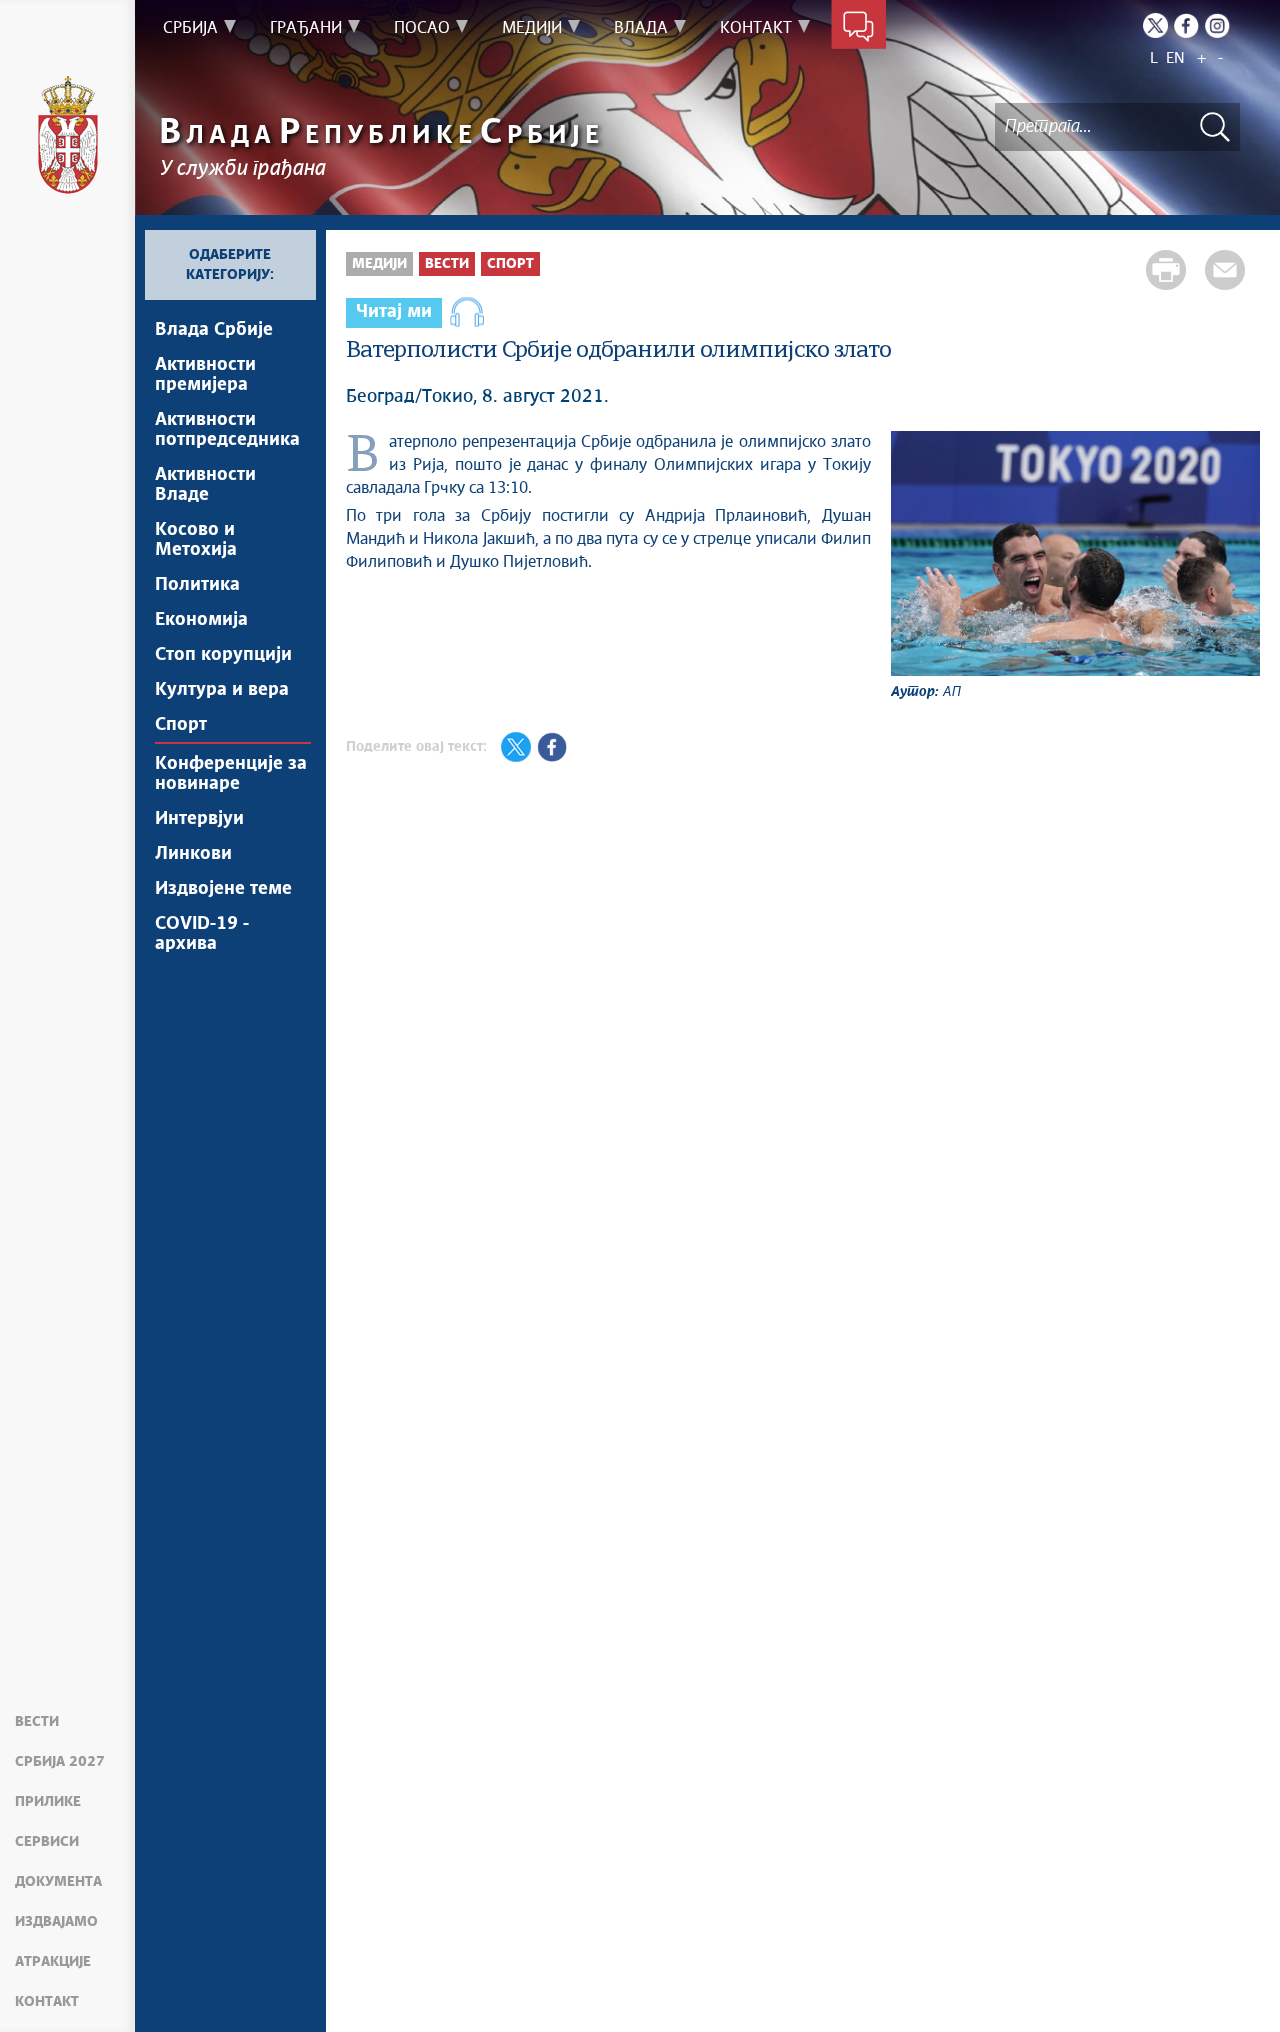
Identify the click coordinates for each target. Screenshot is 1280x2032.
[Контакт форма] (858, 28)
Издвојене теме (223, 889)
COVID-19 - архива (202, 934)
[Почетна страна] (68, 135)
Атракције (53, 1962)
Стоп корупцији (223, 655)
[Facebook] (1186, 25)
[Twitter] (1155, 25)
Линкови (193, 854)
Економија (201, 620)
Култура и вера (222, 690)
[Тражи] (1215, 126)
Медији (379, 264)
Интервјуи (199, 819)
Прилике (48, 1802)
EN (1175, 58)
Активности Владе (205, 485)
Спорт (181, 725)
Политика (197, 585)
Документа (58, 1882)
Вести (37, 1722)
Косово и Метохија (196, 540)
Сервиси (47, 1842)
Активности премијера (205, 375)
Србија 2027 (60, 1762)
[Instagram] (1217, 25)
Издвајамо (56, 1922)
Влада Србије (214, 330)
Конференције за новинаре (231, 774)
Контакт (47, 2002)
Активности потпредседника (227, 430)
